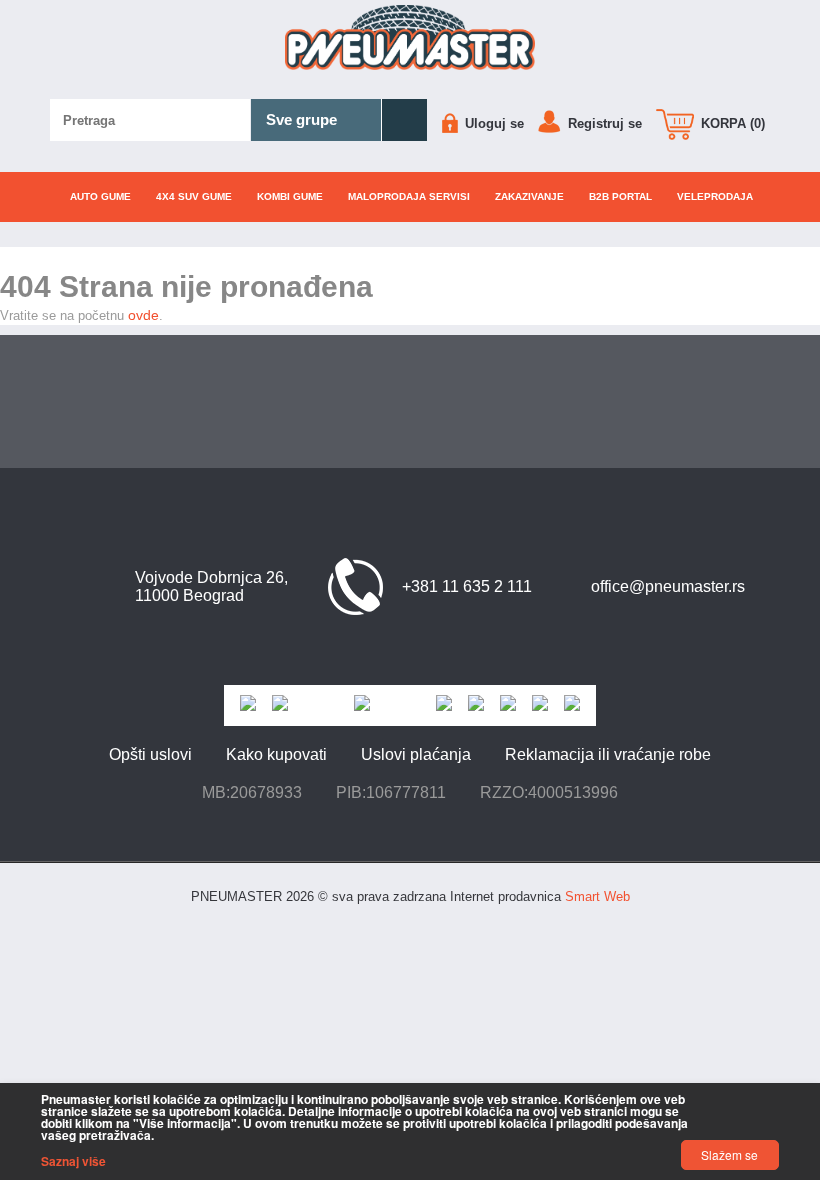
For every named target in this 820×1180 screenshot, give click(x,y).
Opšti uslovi (150, 754)
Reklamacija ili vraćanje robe (608, 754)
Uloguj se (492, 123)
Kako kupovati (276, 754)
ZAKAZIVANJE (529, 196)
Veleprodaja (715, 196)
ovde (143, 315)
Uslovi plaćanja (416, 754)
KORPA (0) (731, 123)
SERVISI (409, 196)
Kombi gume (290, 196)
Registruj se (603, 123)
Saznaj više (73, 1161)
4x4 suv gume (194, 196)
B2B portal (620, 196)
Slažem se (729, 1154)
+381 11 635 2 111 (467, 586)
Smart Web (597, 896)
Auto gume (100, 196)
